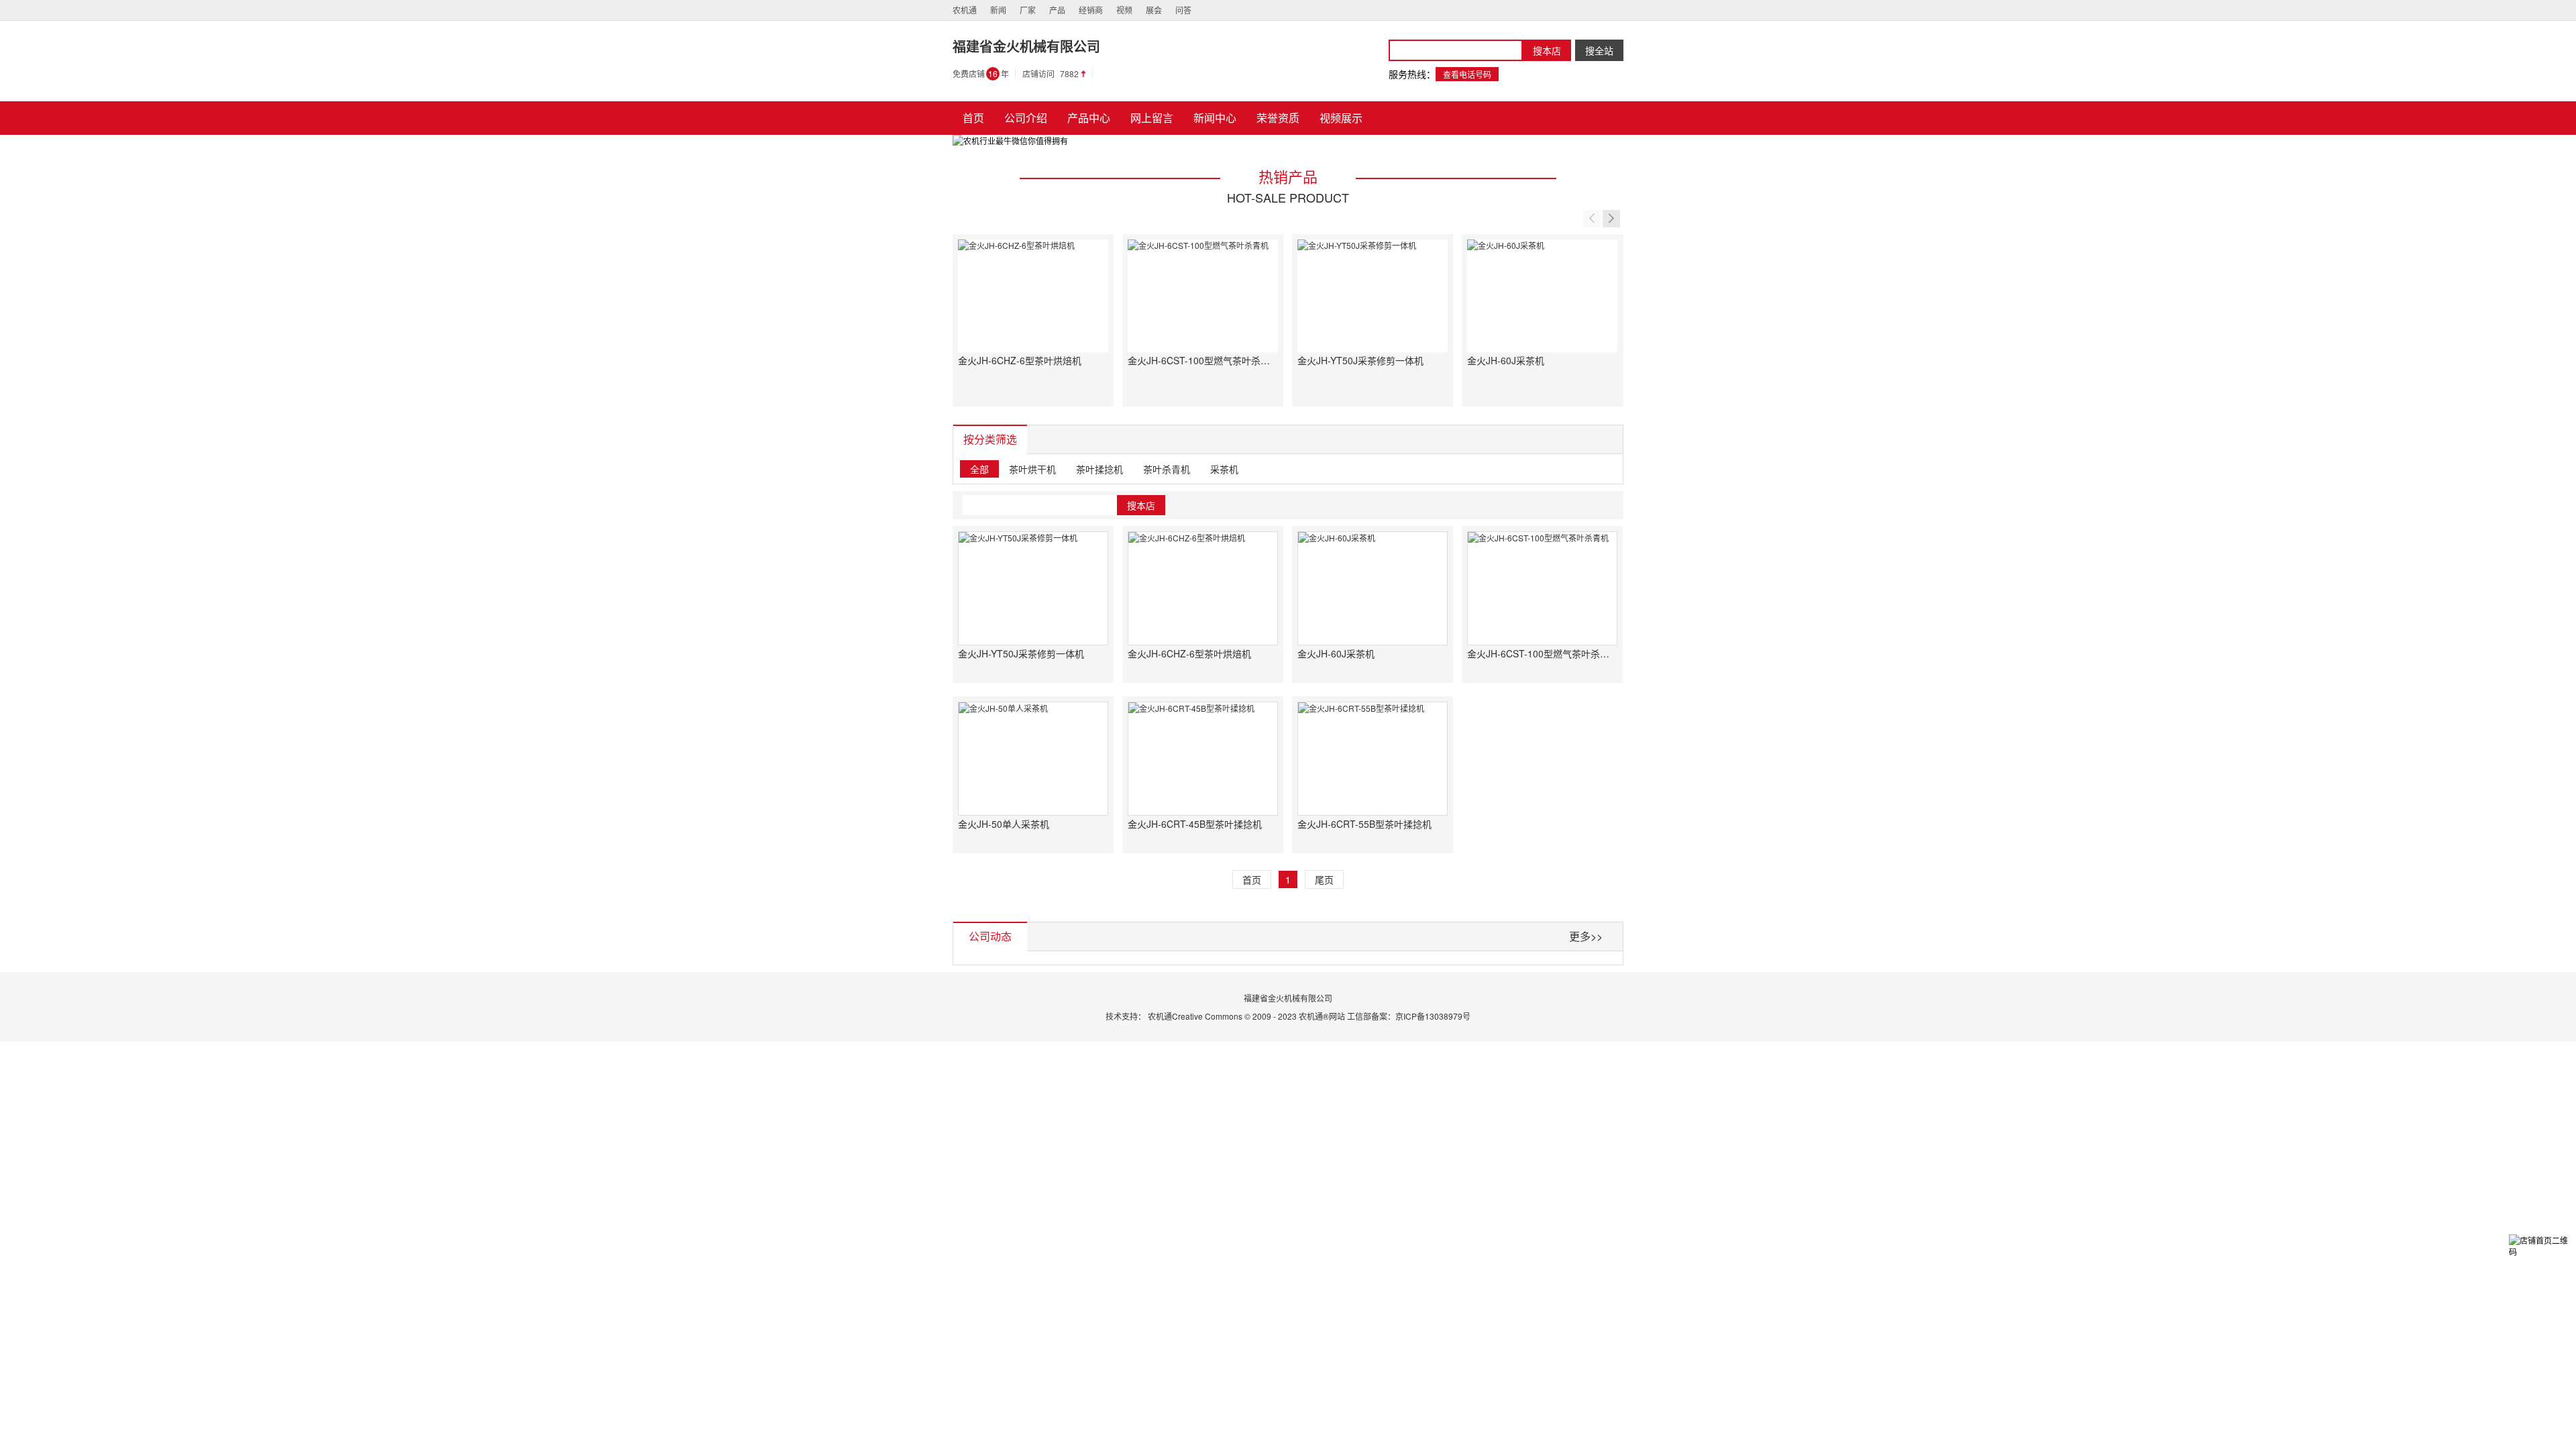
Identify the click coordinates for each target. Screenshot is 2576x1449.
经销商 (1091, 10)
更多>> (1586, 936)
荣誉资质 (1278, 118)
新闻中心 (1215, 118)
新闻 (998, 10)
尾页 (1324, 879)
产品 (1057, 10)
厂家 (1028, 10)
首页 (1252, 879)
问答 (1183, 10)
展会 (1154, 10)
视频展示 (1341, 118)
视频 (1124, 10)
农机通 (965, 10)
